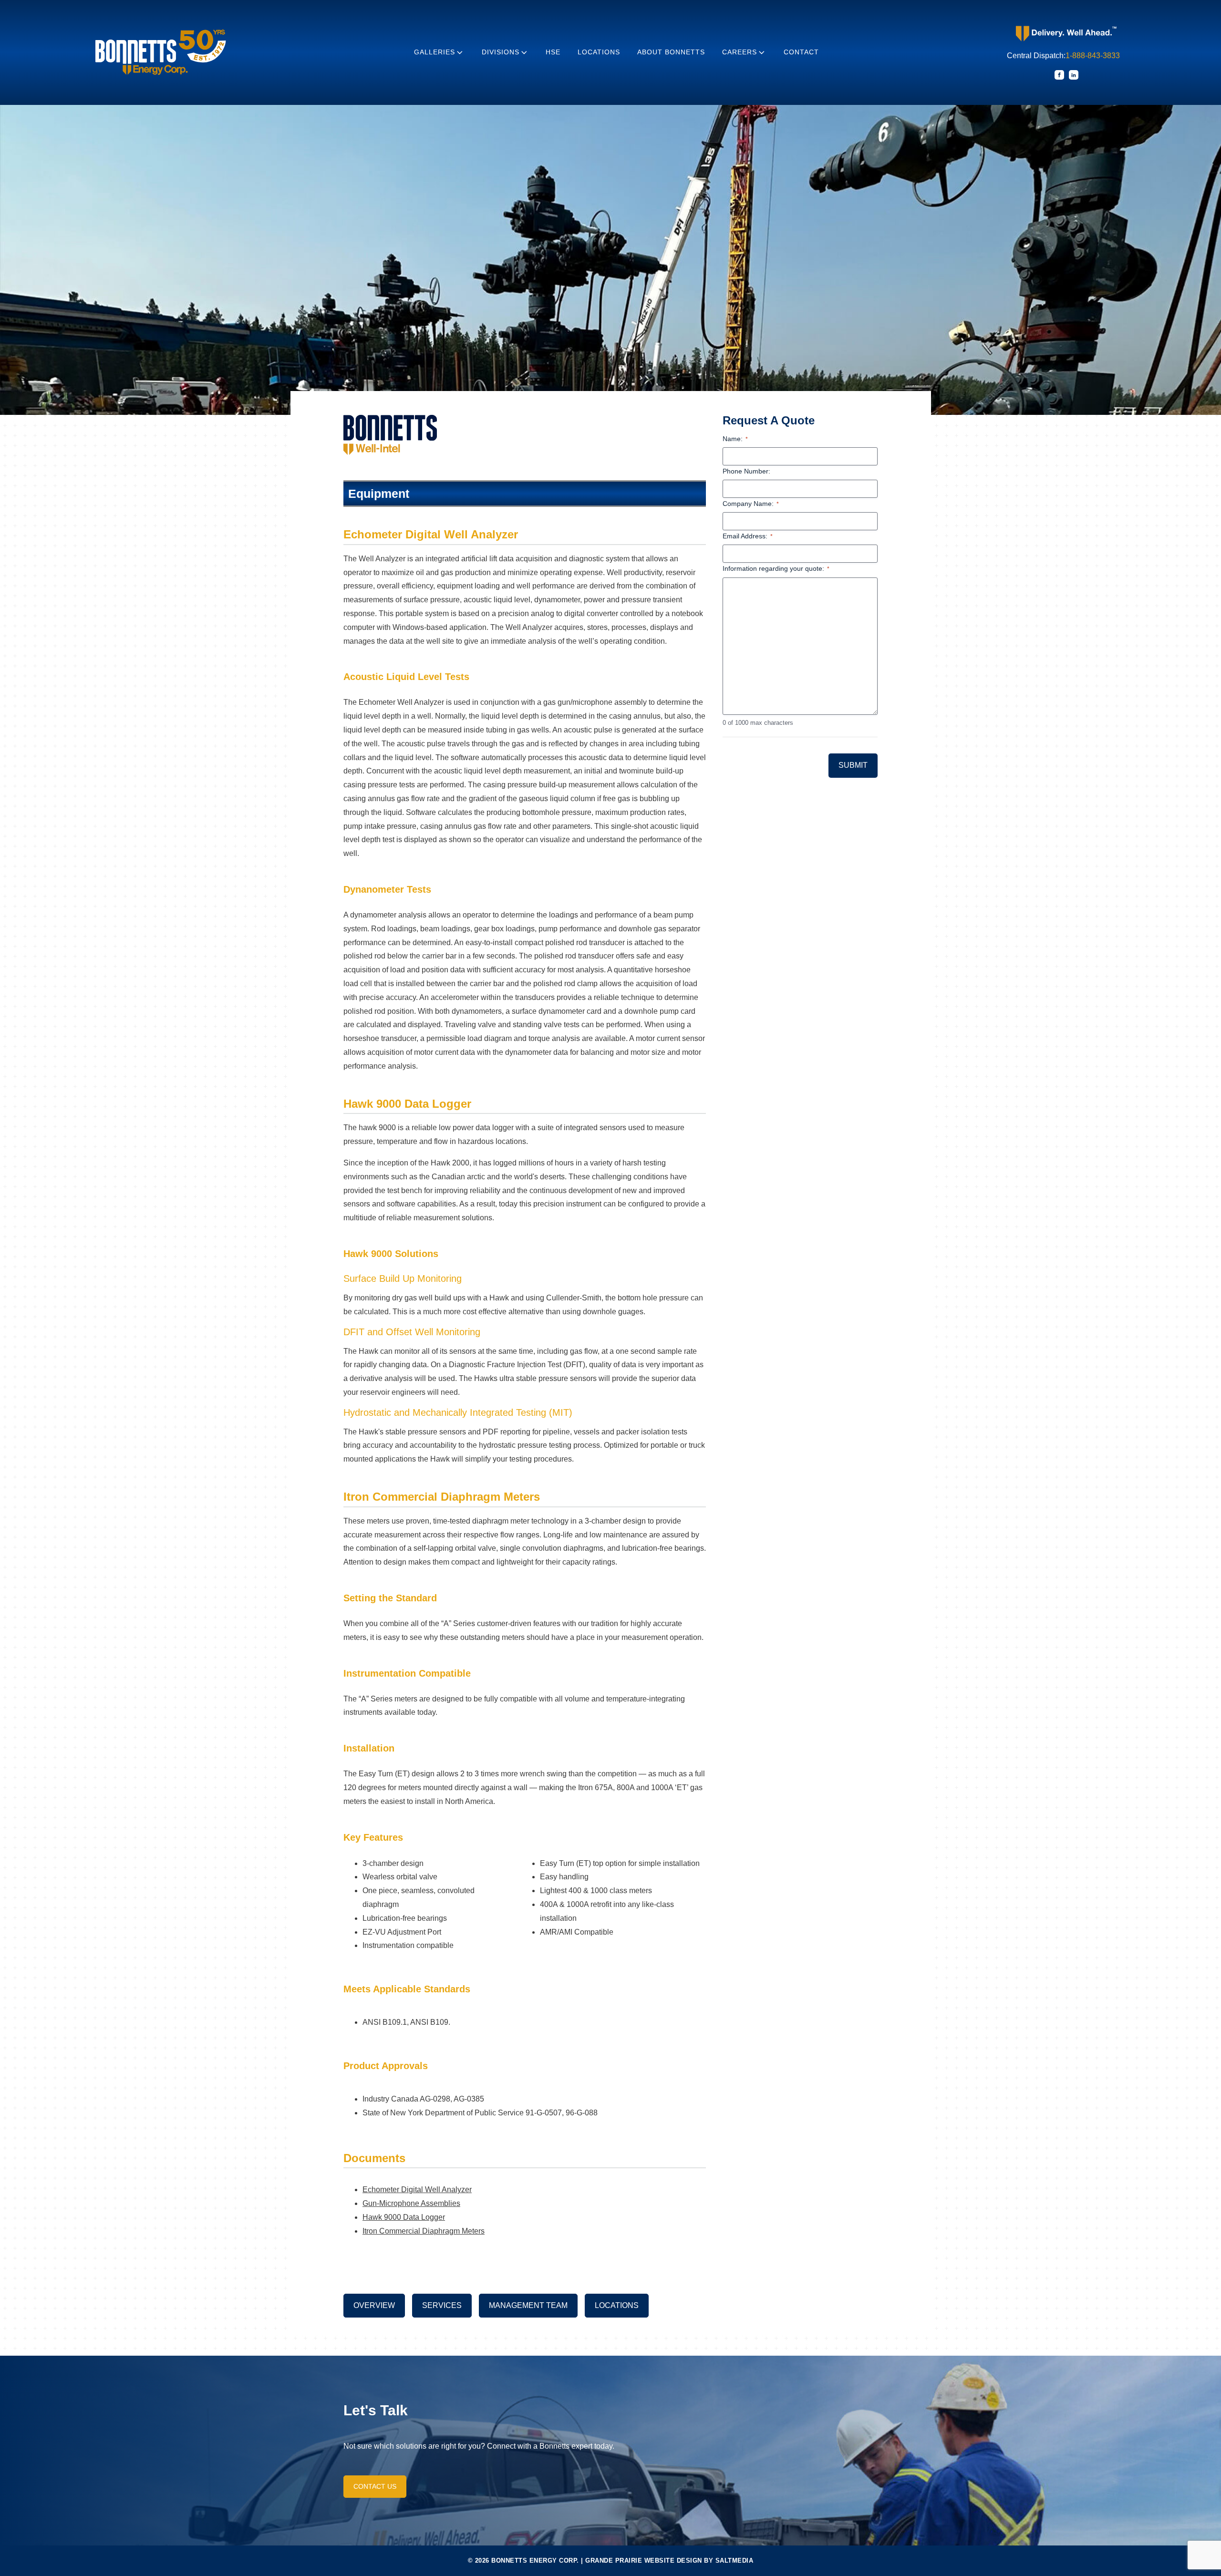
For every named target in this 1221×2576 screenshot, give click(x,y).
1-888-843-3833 (1093, 56)
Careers (740, 52)
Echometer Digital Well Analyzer (417, 2190)
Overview (374, 2305)
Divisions (501, 52)
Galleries (435, 52)
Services (442, 2305)
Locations (599, 52)
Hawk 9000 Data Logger (404, 2217)
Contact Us (375, 2486)
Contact (801, 52)
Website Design (673, 2561)
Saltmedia (735, 2561)
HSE (553, 52)
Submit (853, 765)
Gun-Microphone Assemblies (411, 2203)
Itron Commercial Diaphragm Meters (424, 2231)
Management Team (528, 2305)
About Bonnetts (671, 52)
